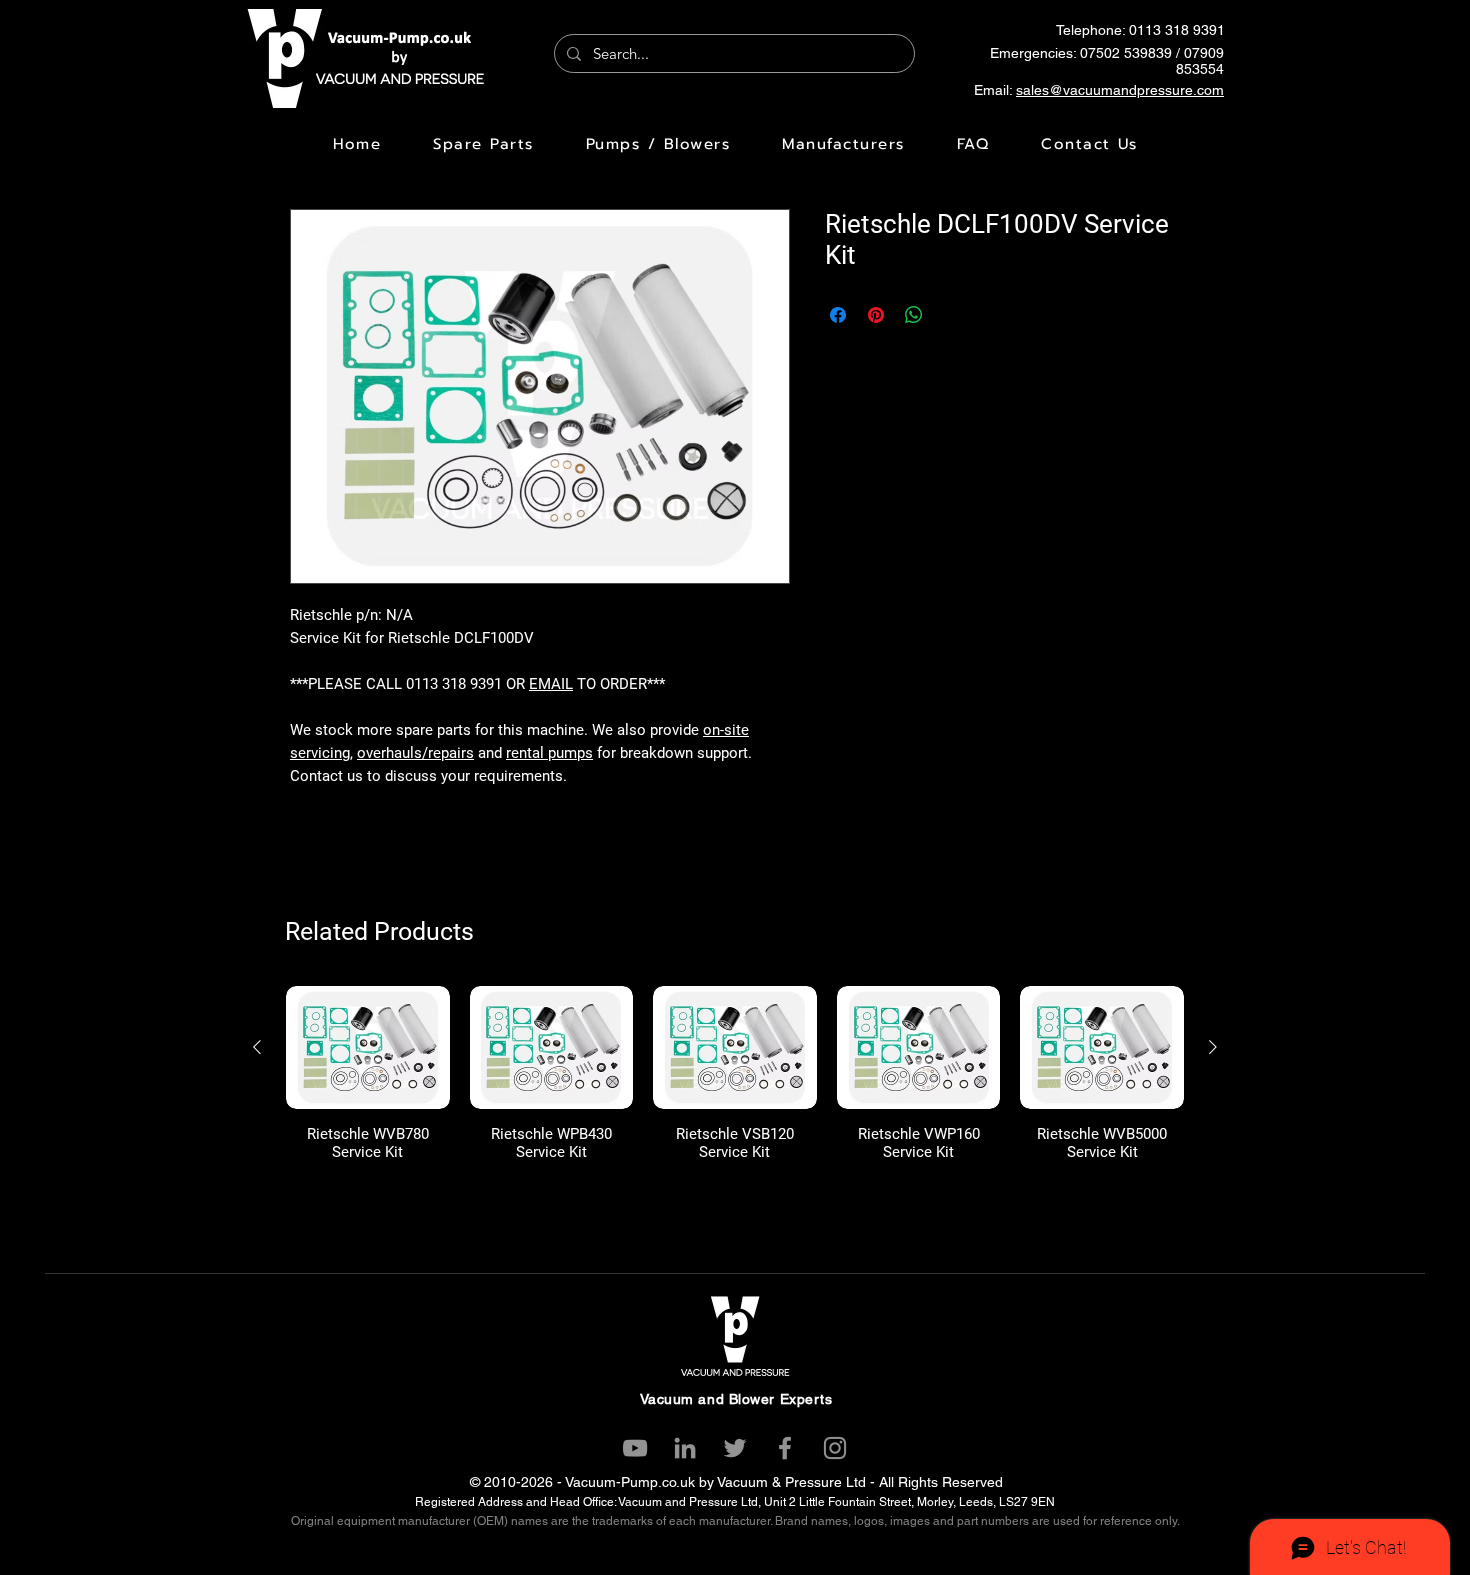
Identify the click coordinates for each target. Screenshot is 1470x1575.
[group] (735, 1073)
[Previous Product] (257, 1047)
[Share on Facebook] (838, 315)
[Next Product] (1213, 1047)
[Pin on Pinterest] (876, 315)
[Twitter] (735, 1448)
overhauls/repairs (415, 753)
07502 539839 (1126, 53)
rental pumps (549, 753)
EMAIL (551, 684)
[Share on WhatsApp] (914, 315)
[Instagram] (835, 1448)
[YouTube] (635, 1448)
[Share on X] (952, 315)
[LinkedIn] (685, 1448)
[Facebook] (785, 1448)
